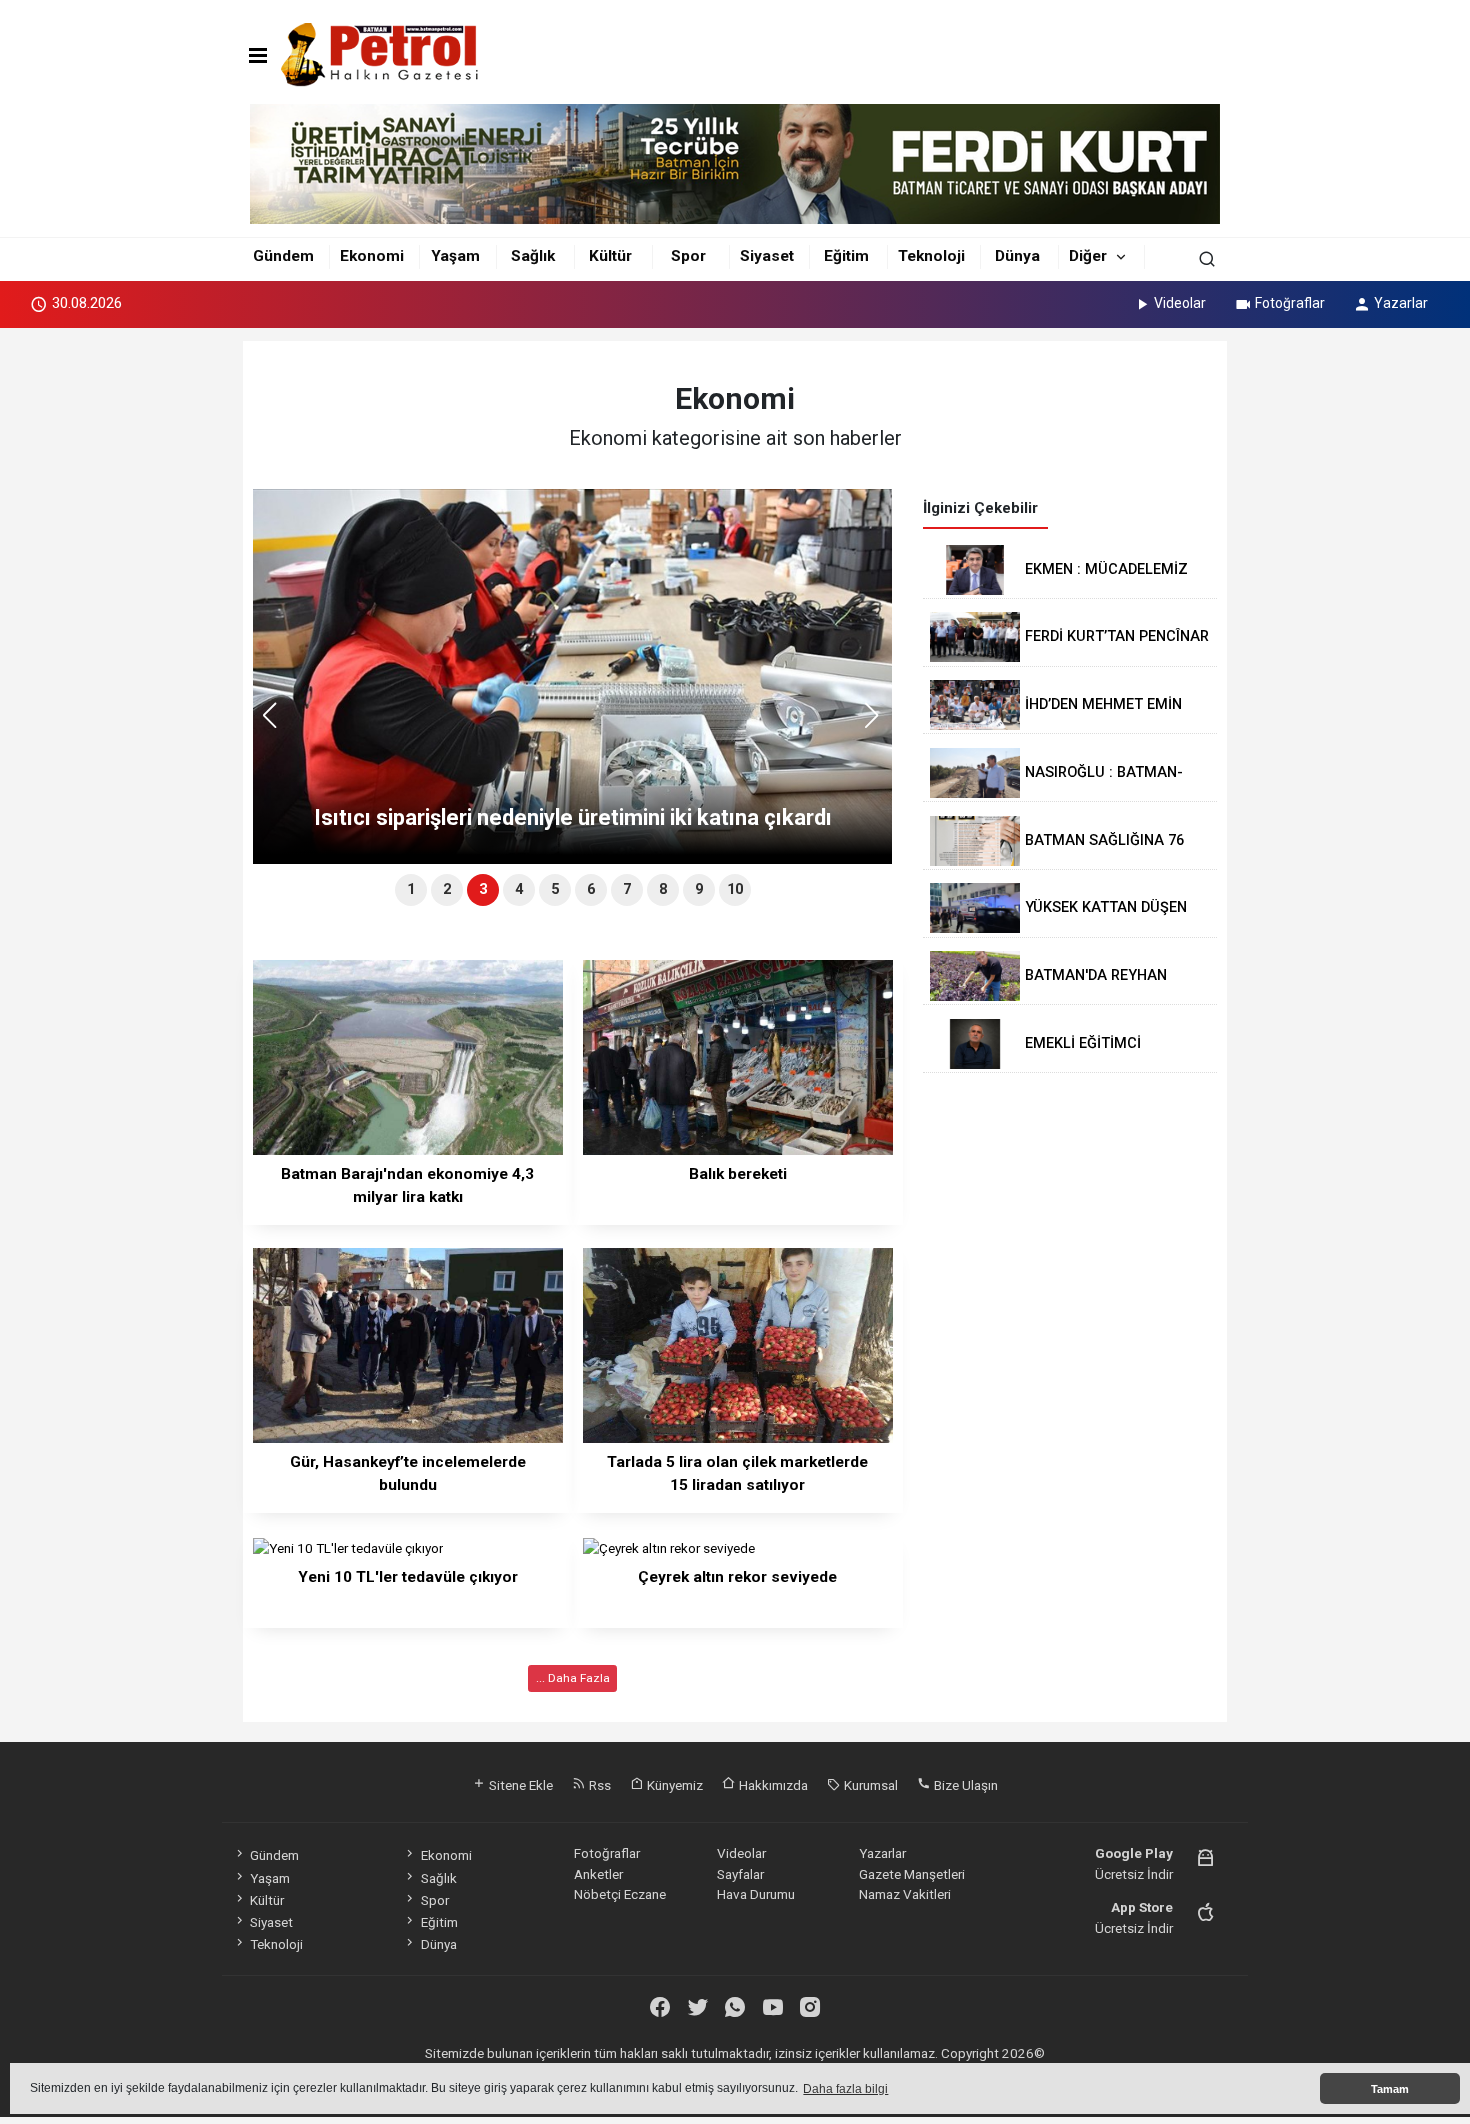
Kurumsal (869, 1785)
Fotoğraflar (1290, 303)
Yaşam (455, 256)
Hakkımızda (772, 1785)
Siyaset (767, 256)
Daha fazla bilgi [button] (845, 2089)
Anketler (598, 1874)
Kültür (610, 256)
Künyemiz (673, 1785)
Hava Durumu (756, 1894)
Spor (688, 256)
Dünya (1017, 256)
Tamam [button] (1390, 2089)
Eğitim (846, 256)
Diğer (1088, 256)
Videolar (1180, 303)
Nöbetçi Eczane (620, 1894)
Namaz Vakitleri (905, 1894)
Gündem (283, 256)
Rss (598, 1785)
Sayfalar (740, 1874)
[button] (878, 724)
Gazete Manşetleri (912, 1874)
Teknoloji (931, 256)
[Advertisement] (153, 638)
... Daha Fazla (573, 1678)
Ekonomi (372, 256)
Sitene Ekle (519, 1785)
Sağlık (533, 256)
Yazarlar (1401, 303)
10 (735, 889)
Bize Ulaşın (964, 1785)
